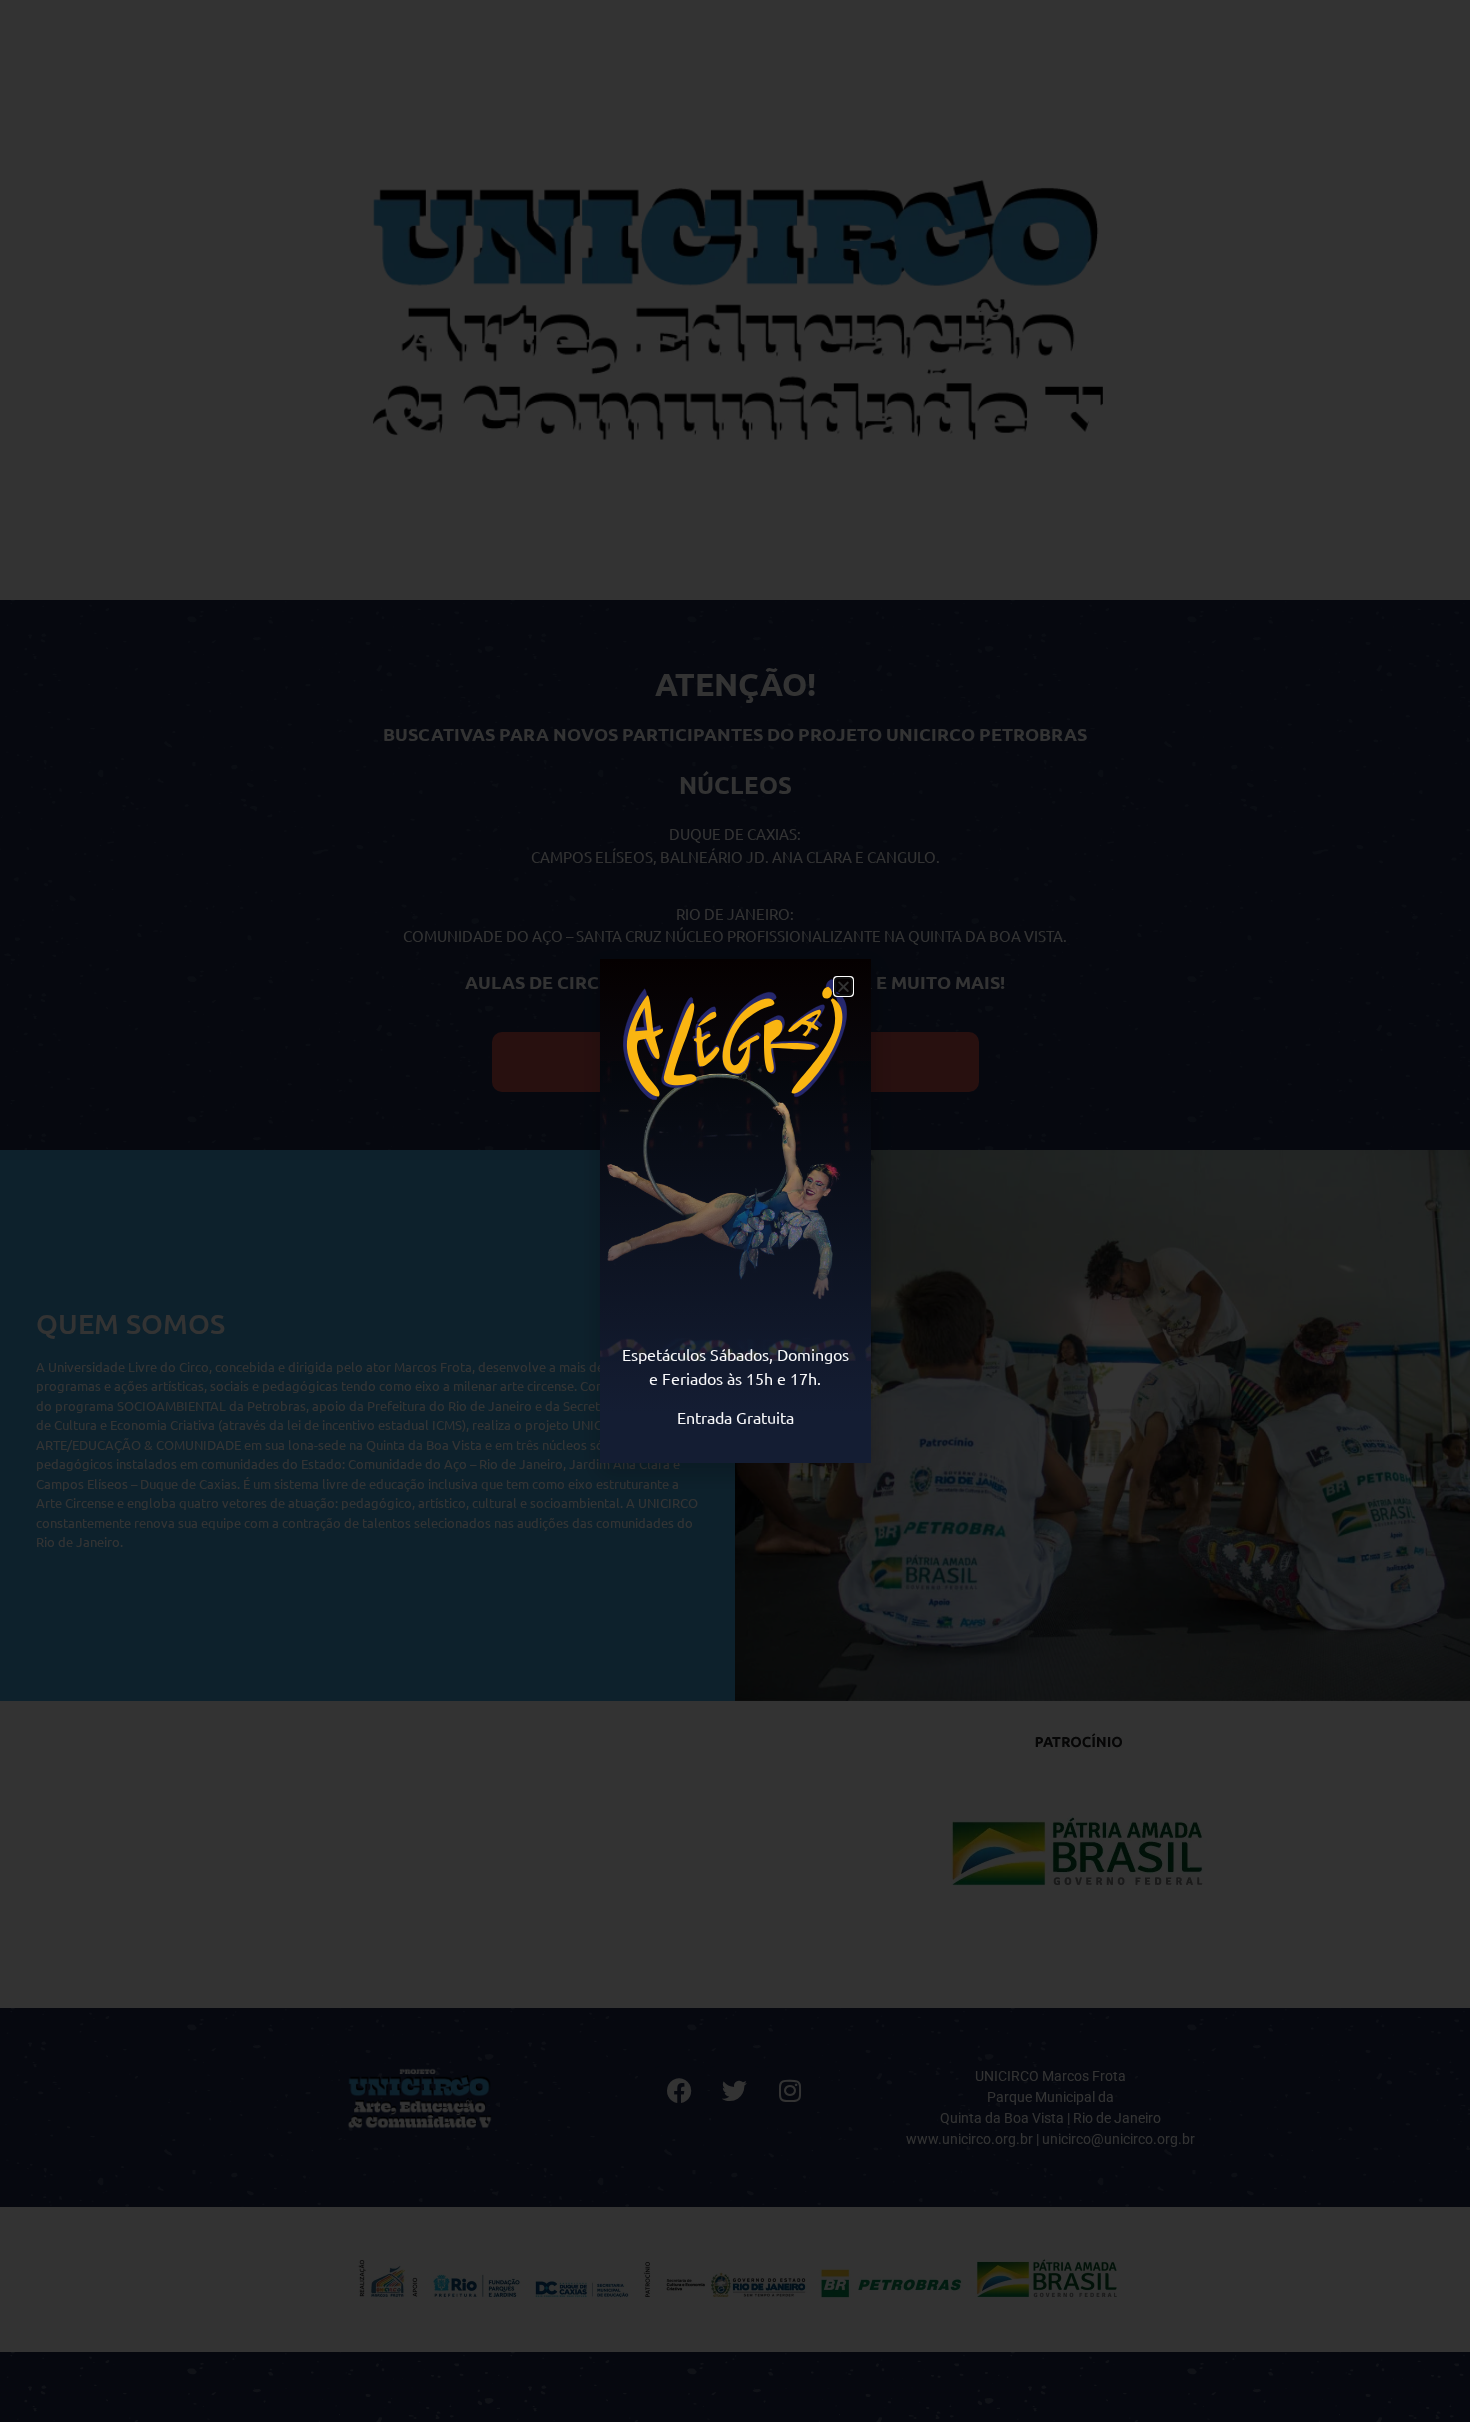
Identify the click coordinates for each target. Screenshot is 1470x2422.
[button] (843, 986)
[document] (735, 1211)
